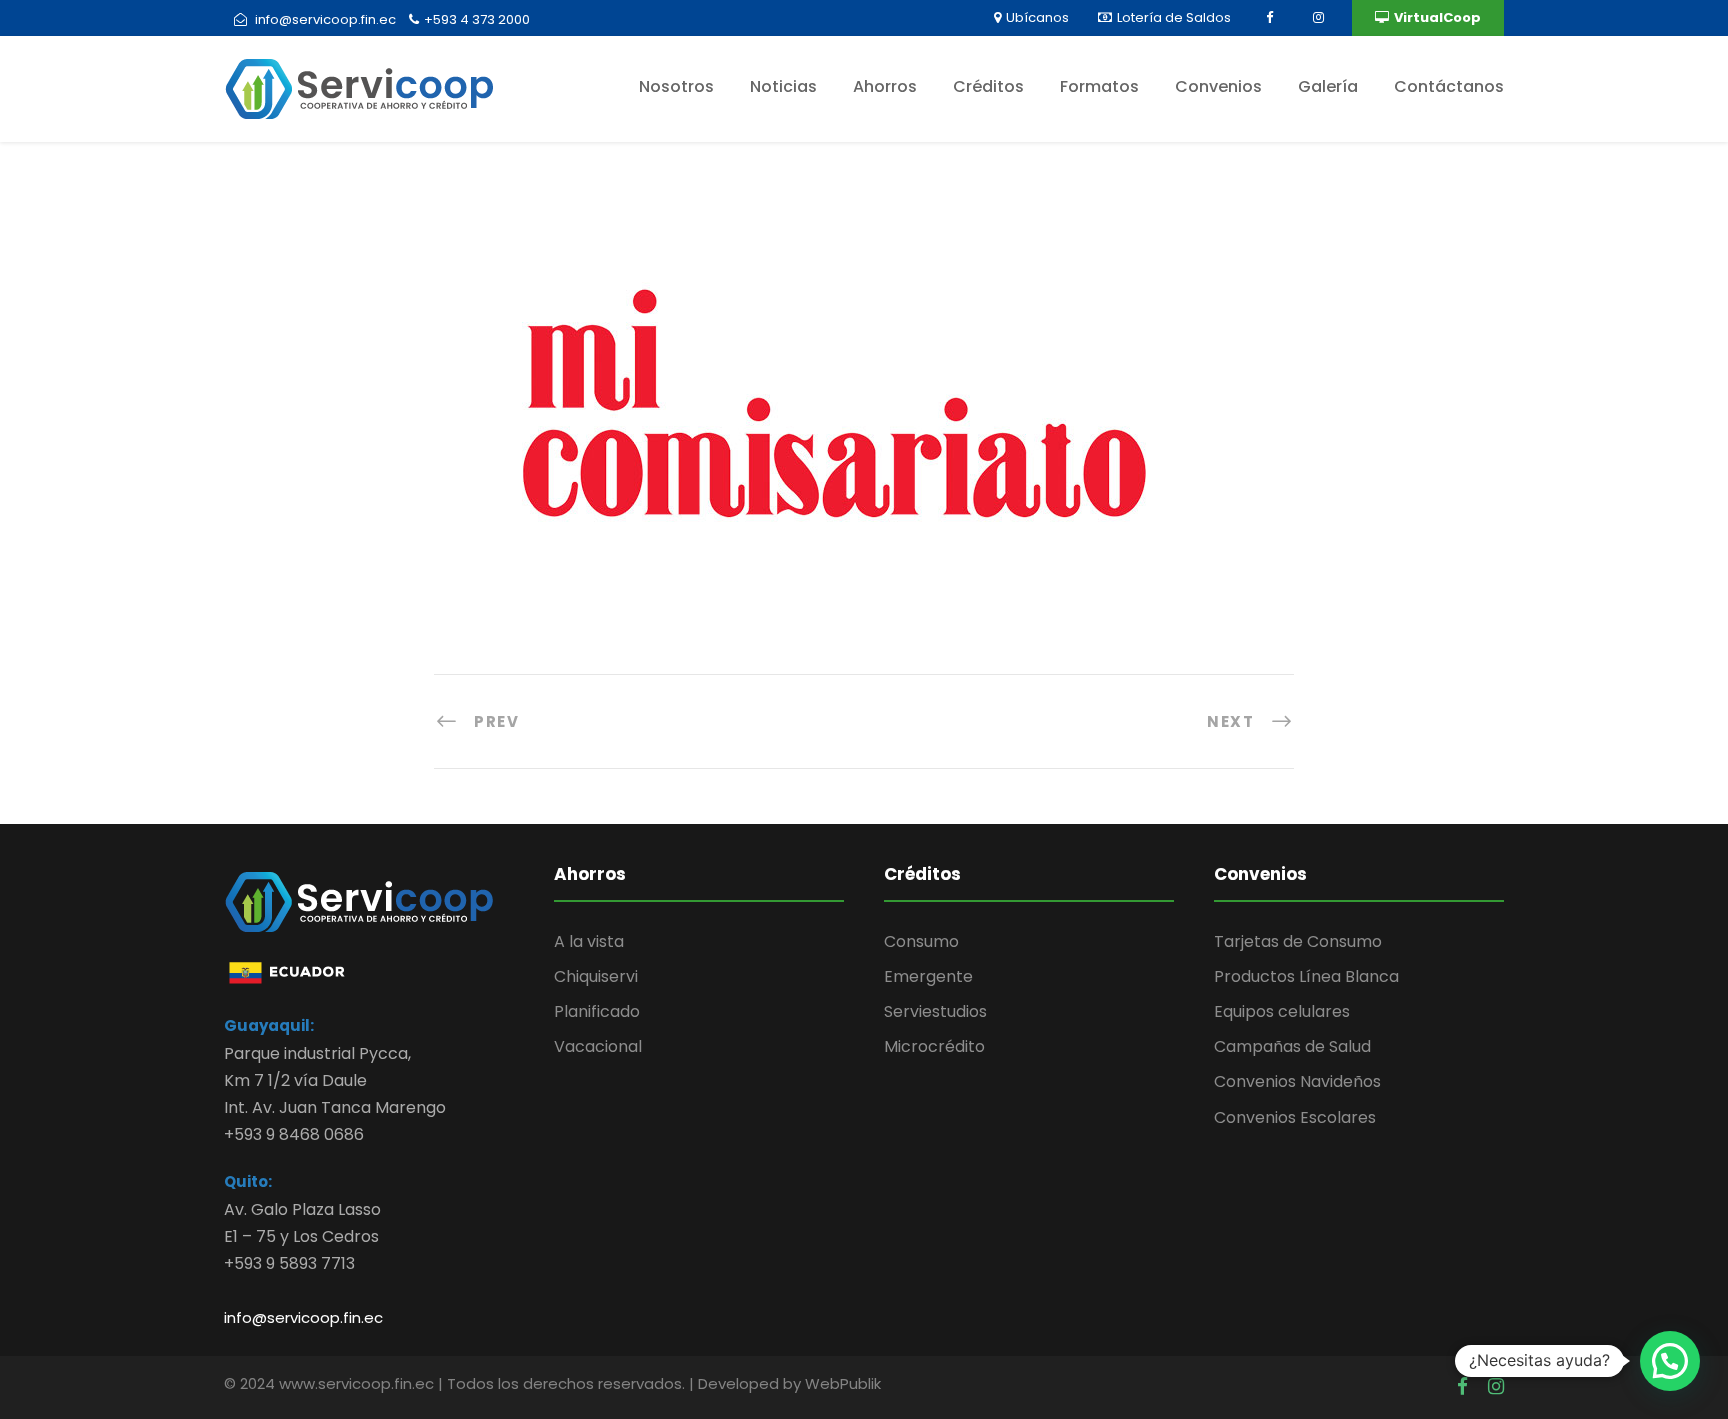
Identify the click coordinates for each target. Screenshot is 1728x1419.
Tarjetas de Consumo (1298, 941)
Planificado (597, 1011)
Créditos (988, 86)
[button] (1670, 1361)
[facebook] (1267, 17)
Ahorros (885, 86)
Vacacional (598, 1046)
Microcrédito (934, 1046)
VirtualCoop (1437, 17)
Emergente (928, 976)
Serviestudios (935, 1011)
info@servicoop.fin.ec (303, 1317)
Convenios (1218, 86)
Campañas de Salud (1292, 1046)
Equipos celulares (1282, 1011)
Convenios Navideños (1297, 1081)
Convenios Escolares (1295, 1117)
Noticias (783, 86)
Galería (1328, 86)
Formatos (1099, 86)
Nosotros (676, 86)
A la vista (589, 941)
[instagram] (1316, 17)
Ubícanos (1037, 17)
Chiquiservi (596, 976)
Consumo (921, 941)
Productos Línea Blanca (1306, 976)
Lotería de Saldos (1174, 17)
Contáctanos (1449, 86)
